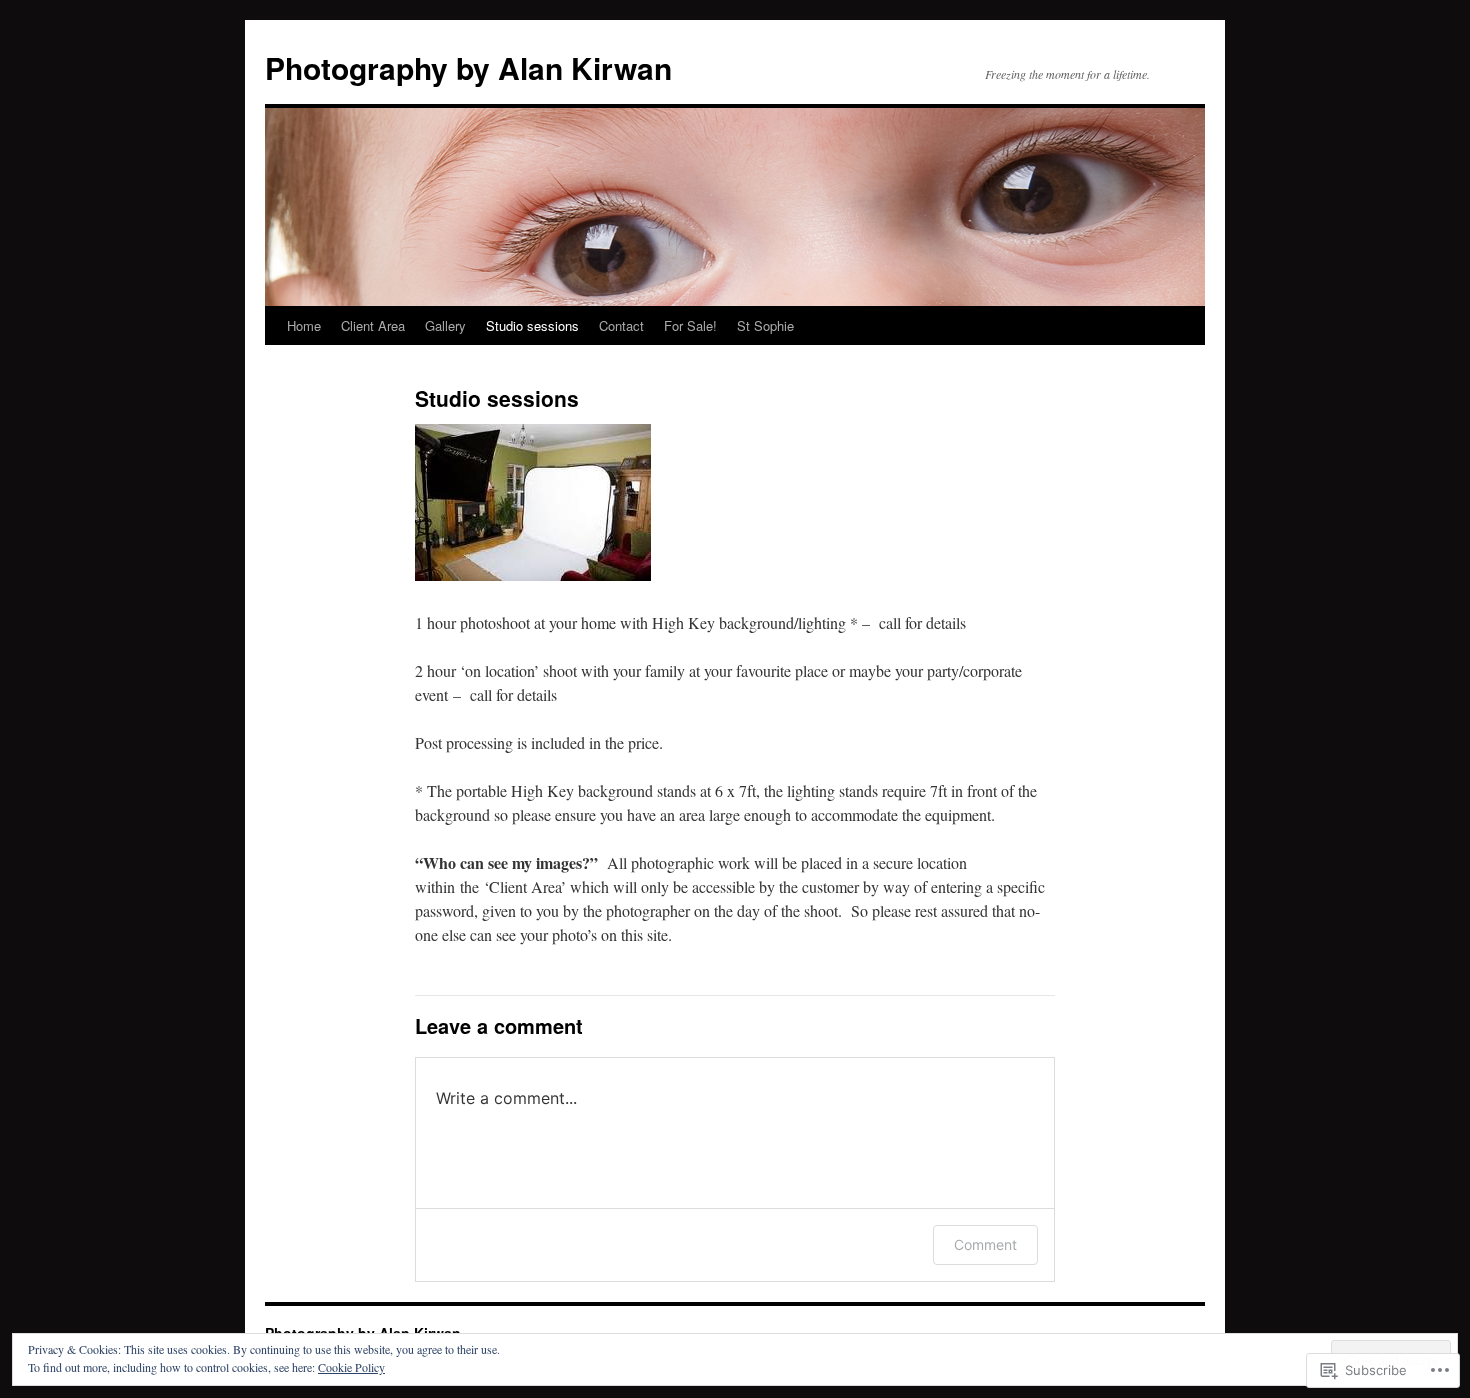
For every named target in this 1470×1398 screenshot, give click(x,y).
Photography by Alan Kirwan (468, 67)
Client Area (373, 325)
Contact (621, 325)
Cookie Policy (351, 1367)
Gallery (445, 325)
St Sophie (765, 325)
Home (304, 325)
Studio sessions (532, 325)
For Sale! (690, 325)
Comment (985, 1244)
